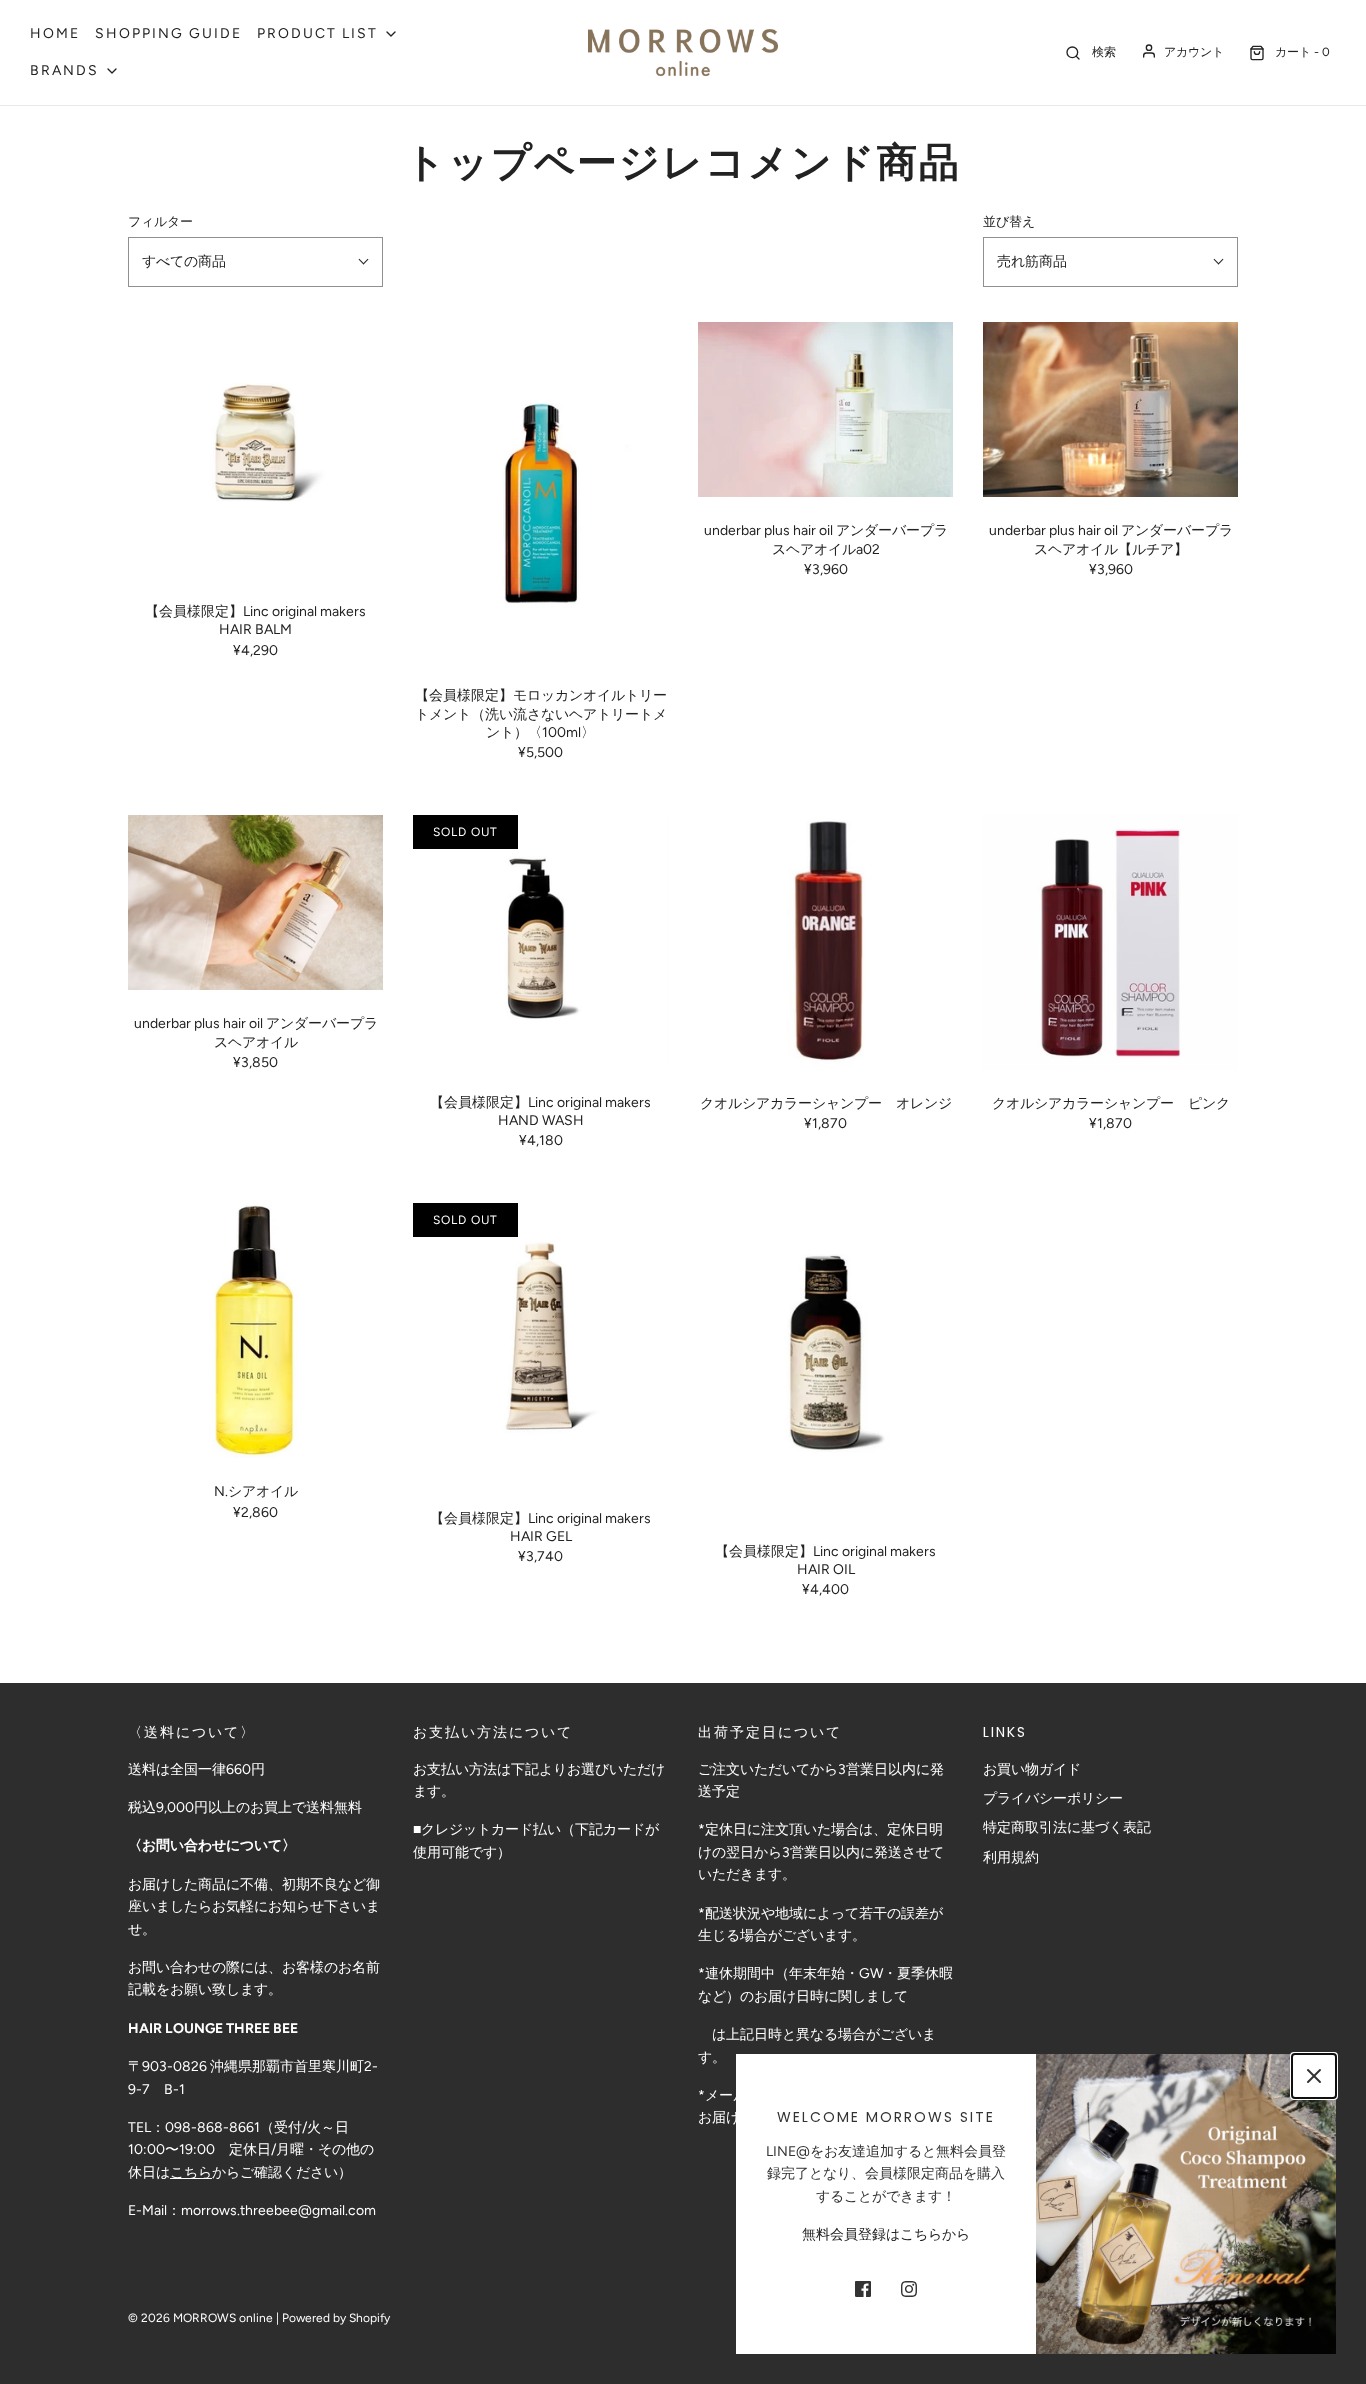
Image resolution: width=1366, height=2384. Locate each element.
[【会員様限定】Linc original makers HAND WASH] (540, 941)
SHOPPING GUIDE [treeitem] (168, 33)
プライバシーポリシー (1053, 1798)
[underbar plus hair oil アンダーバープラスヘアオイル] (255, 902)
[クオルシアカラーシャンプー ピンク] (1110, 942)
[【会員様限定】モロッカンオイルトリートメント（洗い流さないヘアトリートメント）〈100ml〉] (540, 492)
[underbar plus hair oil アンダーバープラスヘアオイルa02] (825, 409)
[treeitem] (328, 34)
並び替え (1009, 221)
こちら (191, 2172)
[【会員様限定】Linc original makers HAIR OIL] (825, 1360)
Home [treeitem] (55, 33)
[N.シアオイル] (255, 1330)
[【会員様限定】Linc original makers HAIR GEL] (540, 1343)
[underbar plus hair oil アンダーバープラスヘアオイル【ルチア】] (1110, 409)
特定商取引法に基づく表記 (1067, 1827)
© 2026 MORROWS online (200, 2318)
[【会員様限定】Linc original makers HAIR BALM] (255, 450)
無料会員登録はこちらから (886, 2234)
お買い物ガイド (1032, 1769)
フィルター (160, 221)
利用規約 (1011, 1857)
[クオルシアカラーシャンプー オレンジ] (825, 942)
